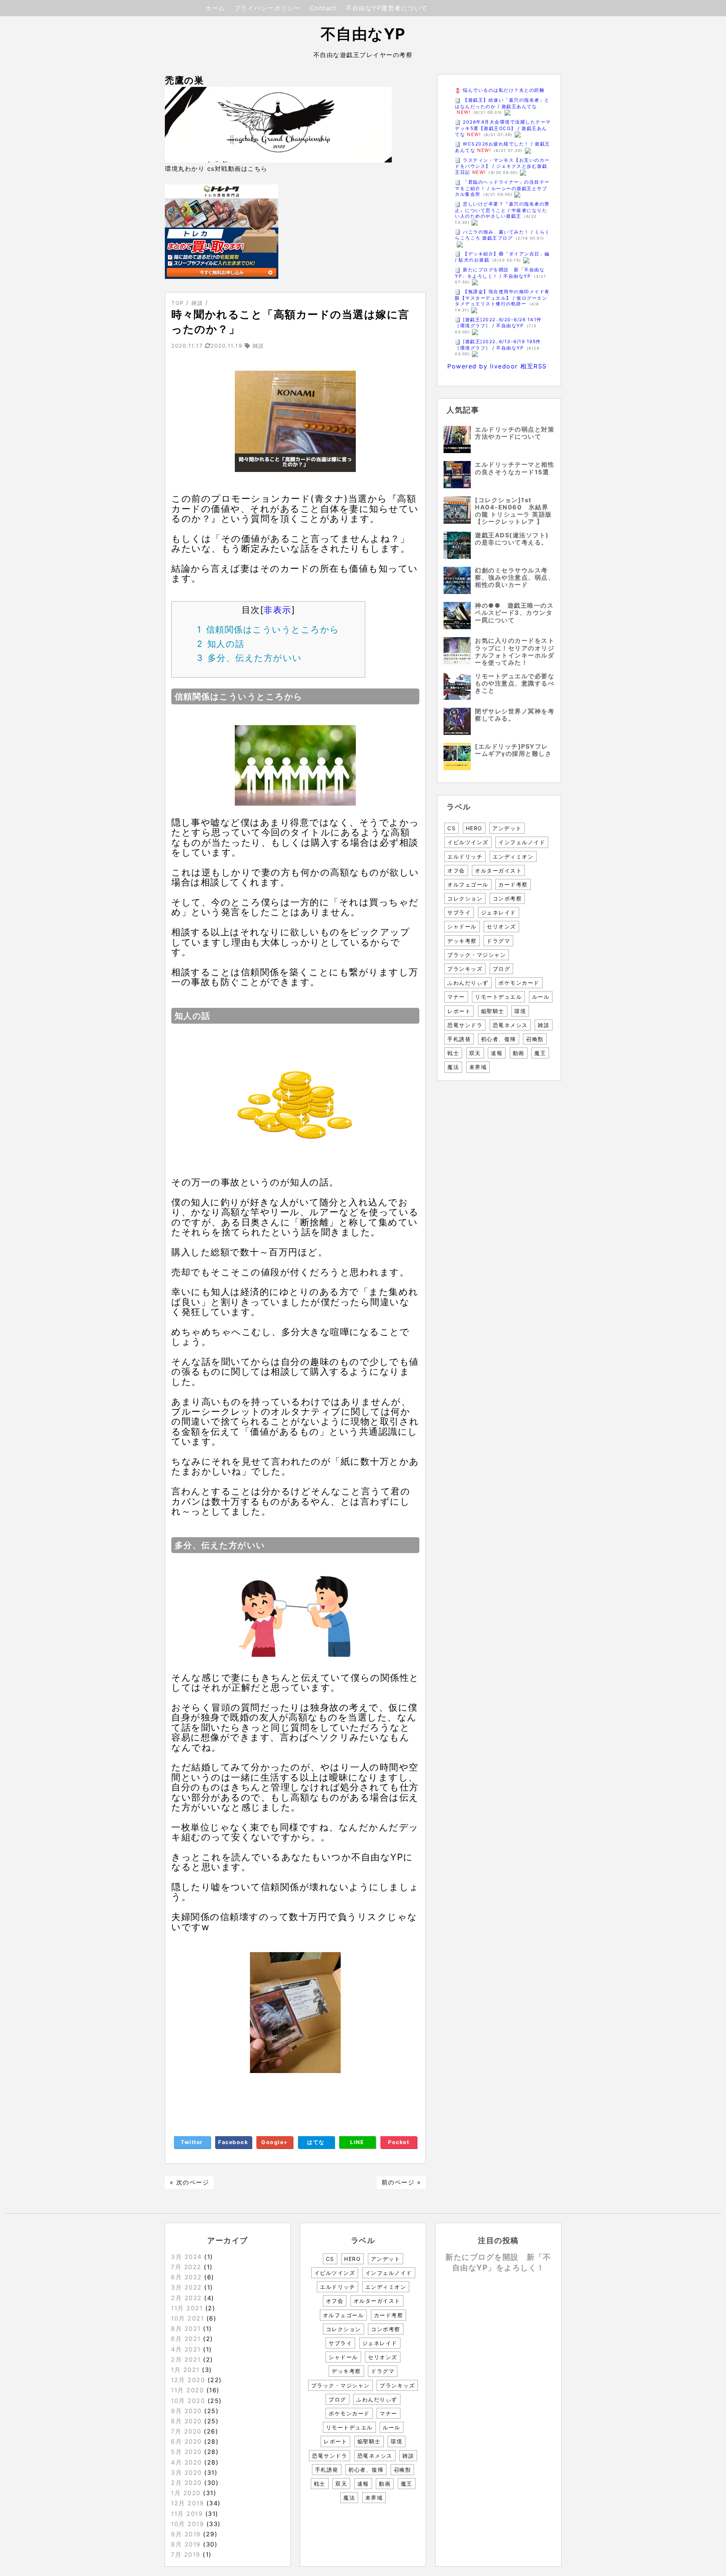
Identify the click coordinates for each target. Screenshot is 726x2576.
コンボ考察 (507, 898)
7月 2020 (186, 2431)
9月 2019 (186, 2534)
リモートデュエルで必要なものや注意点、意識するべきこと (515, 683)
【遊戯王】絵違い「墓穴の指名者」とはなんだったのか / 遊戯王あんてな (502, 103)
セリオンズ (501, 926)
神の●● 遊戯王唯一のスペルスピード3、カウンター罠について (514, 613)
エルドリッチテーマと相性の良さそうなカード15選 (515, 468)
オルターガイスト (498, 870)
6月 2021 (186, 2339)
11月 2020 (187, 2390)
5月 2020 (186, 2452)
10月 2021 (187, 2318)
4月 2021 (186, 2349)
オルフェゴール (468, 884)
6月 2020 (186, 2441)
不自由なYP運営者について (387, 8)
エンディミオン (513, 856)
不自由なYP (363, 34)
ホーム (215, 8)
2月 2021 (186, 2359)
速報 (497, 1053)
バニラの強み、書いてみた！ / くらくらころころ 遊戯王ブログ (503, 235)
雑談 (544, 1025)
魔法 (453, 1067)
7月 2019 (186, 2554)
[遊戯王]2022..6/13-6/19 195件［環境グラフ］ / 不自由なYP (498, 345)
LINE (357, 2142)
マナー (456, 997)
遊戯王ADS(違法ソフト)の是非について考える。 (512, 539)
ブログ (502, 969)
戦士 (453, 1053)
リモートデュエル (498, 997)
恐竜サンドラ (465, 1025)
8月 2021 (186, 2328)
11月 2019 (187, 2514)
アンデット (507, 828)
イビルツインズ (468, 842)
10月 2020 (188, 2401)
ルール (541, 997)
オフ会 (456, 870)
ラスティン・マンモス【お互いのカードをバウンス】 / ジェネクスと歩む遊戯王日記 (502, 166)
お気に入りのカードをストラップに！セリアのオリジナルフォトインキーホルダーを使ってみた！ (515, 651)
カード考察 (513, 884)
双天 (475, 1053)
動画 (519, 1053)
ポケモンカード (519, 983)
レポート (459, 1011)
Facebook (233, 2142)
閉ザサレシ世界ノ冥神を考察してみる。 (515, 715)
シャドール (462, 926)
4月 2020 (186, 2462)
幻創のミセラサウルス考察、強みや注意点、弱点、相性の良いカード (515, 577)
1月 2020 (186, 2493)
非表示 (278, 610)
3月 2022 (186, 2287)
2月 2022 (186, 2298)
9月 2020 (186, 2411)
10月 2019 (187, 2524)
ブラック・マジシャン (477, 955)
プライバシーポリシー (268, 8)
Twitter (192, 2142)
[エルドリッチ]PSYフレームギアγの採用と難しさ (513, 750)
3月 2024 (186, 2257)
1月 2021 (185, 2370)
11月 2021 (187, 2308)
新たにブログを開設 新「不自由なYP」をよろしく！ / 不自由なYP (500, 273)
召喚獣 (535, 1039)
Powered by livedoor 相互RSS (497, 366)
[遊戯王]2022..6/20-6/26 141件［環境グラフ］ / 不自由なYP (498, 323)
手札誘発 (459, 1039)
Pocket (399, 2142)
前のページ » (401, 2182)
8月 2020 (186, 2421)
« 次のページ (190, 2182)
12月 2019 (187, 2503)
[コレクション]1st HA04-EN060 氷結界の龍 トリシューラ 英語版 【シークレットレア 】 (513, 511)
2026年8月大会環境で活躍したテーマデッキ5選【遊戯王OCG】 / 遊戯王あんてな (503, 128)
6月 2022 (186, 2277)
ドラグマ (498, 941)
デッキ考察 (462, 941)
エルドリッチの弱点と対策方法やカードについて (515, 433)
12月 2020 (188, 2380)
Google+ (275, 2142)
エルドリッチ (465, 856)
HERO (474, 828)
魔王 (540, 1053)
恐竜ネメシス (510, 1025)
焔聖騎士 (493, 1011)
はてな (316, 2142)
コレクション (465, 898)
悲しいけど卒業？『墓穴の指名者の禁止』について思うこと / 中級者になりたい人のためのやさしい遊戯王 (502, 210)
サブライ (459, 912)
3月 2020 (186, 2472)
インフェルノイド (522, 842)
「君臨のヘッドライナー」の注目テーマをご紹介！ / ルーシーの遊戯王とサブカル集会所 (502, 188)
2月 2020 (186, 2483)
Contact (323, 8)
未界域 (478, 1067)
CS (451, 828)
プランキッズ (465, 969)
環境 (520, 1011)
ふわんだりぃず (468, 983)
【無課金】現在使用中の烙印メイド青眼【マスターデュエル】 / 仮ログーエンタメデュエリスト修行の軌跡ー (502, 298)
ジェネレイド (499, 912)
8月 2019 (186, 2544)
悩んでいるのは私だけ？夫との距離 (504, 90)
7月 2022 (186, 2267)
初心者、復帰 (499, 1039)
